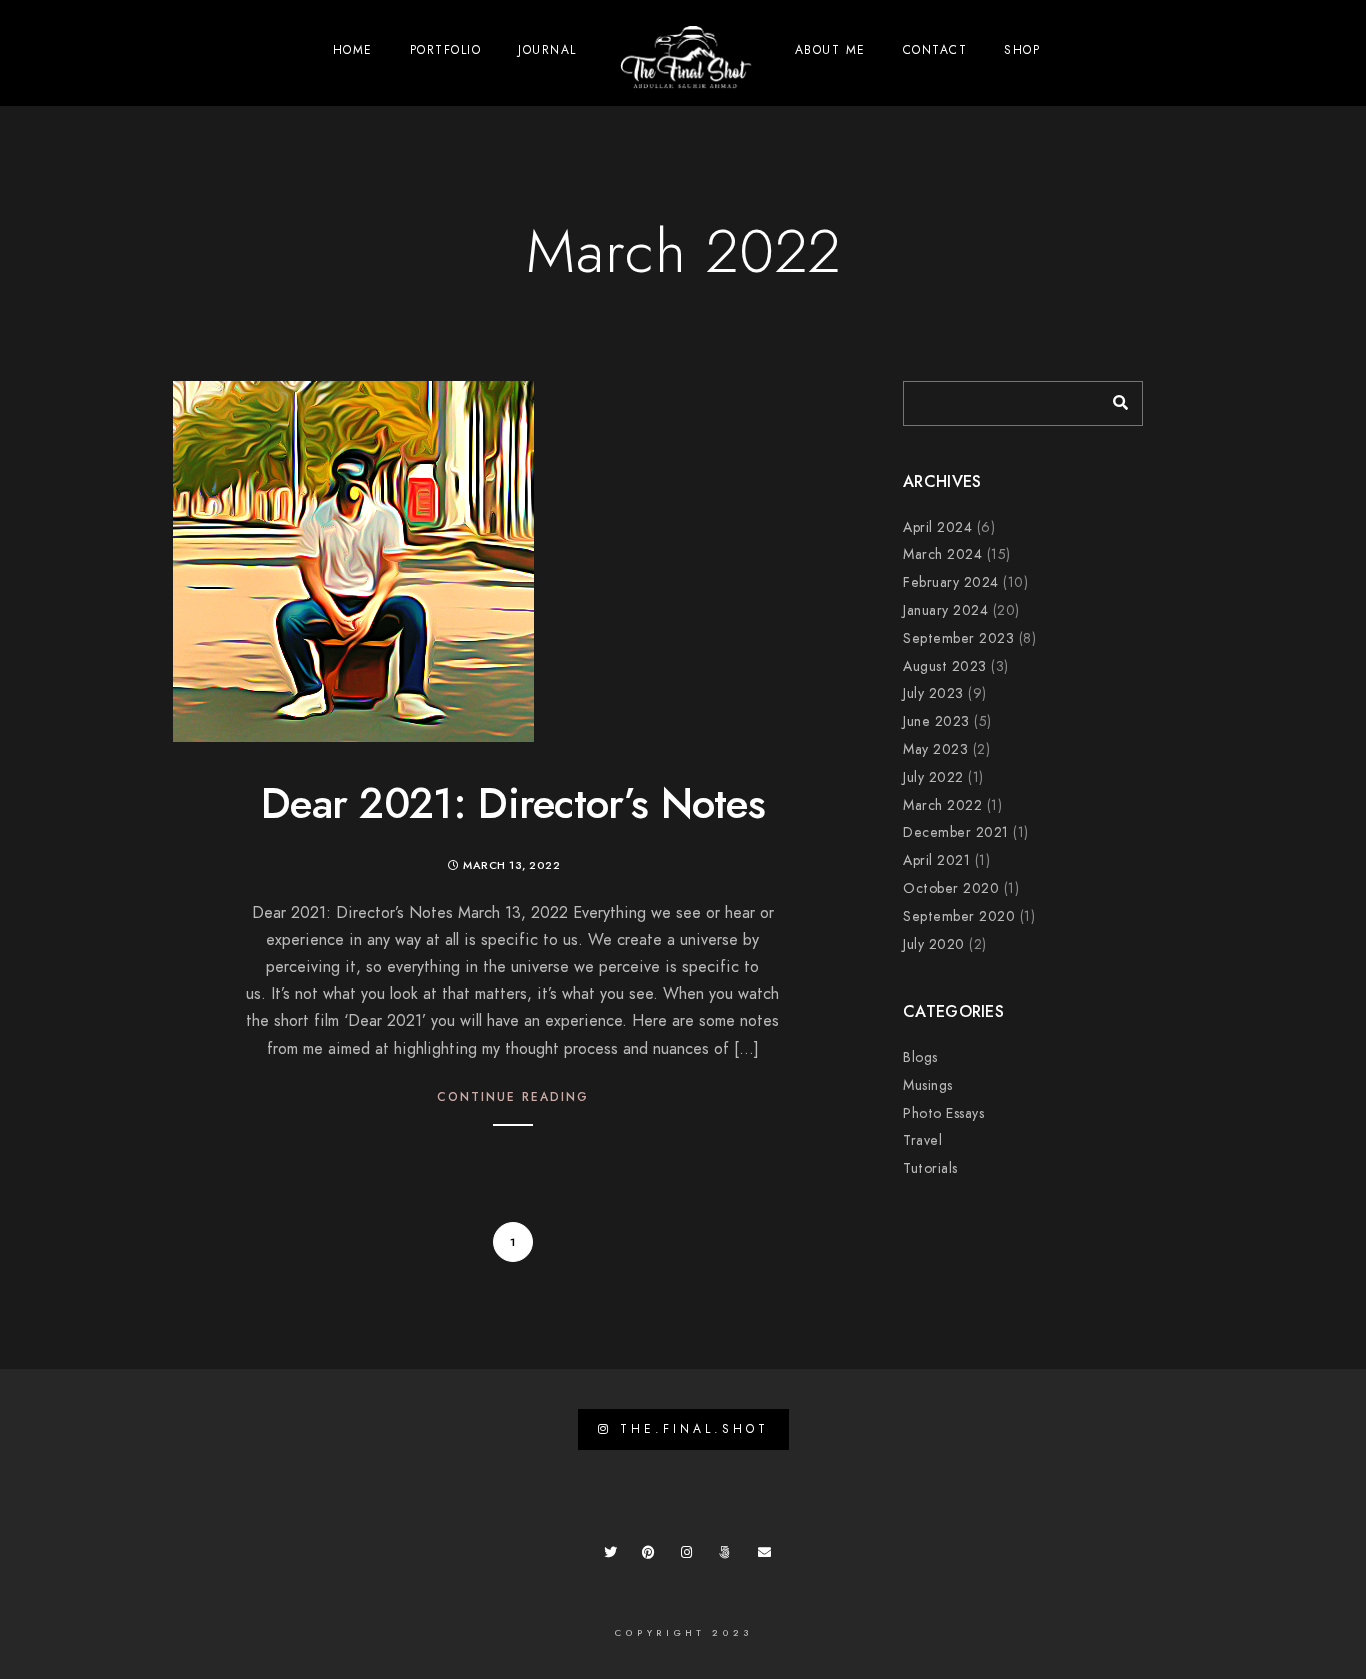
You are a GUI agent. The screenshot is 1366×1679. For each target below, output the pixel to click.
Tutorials (930, 1168)
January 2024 (945, 610)
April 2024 (937, 527)
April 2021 (936, 860)
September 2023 (958, 638)
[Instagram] (691, 1556)
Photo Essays (943, 1113)
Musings (928, 1085)
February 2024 (951, 582)
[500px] (729, 1556)
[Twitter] (614, 1556)
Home (353, 50)
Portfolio (446, 50)
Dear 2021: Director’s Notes (513, 804)
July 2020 (934, 944)
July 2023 (933, 693)
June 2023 (936, 721)
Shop (1022, 50)
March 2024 (942, 554)
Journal (547, 50)
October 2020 (951, 888)
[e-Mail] (768, 1556)
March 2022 (942, 805)
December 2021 (956, 832)
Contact (935, 50)
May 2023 (935, 749)
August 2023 (945, 666)
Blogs (920, 1057)
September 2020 (959, 916)
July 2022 (933, 777)
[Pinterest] (652, 1556)
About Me (830, 50)
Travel (922, 1140)
